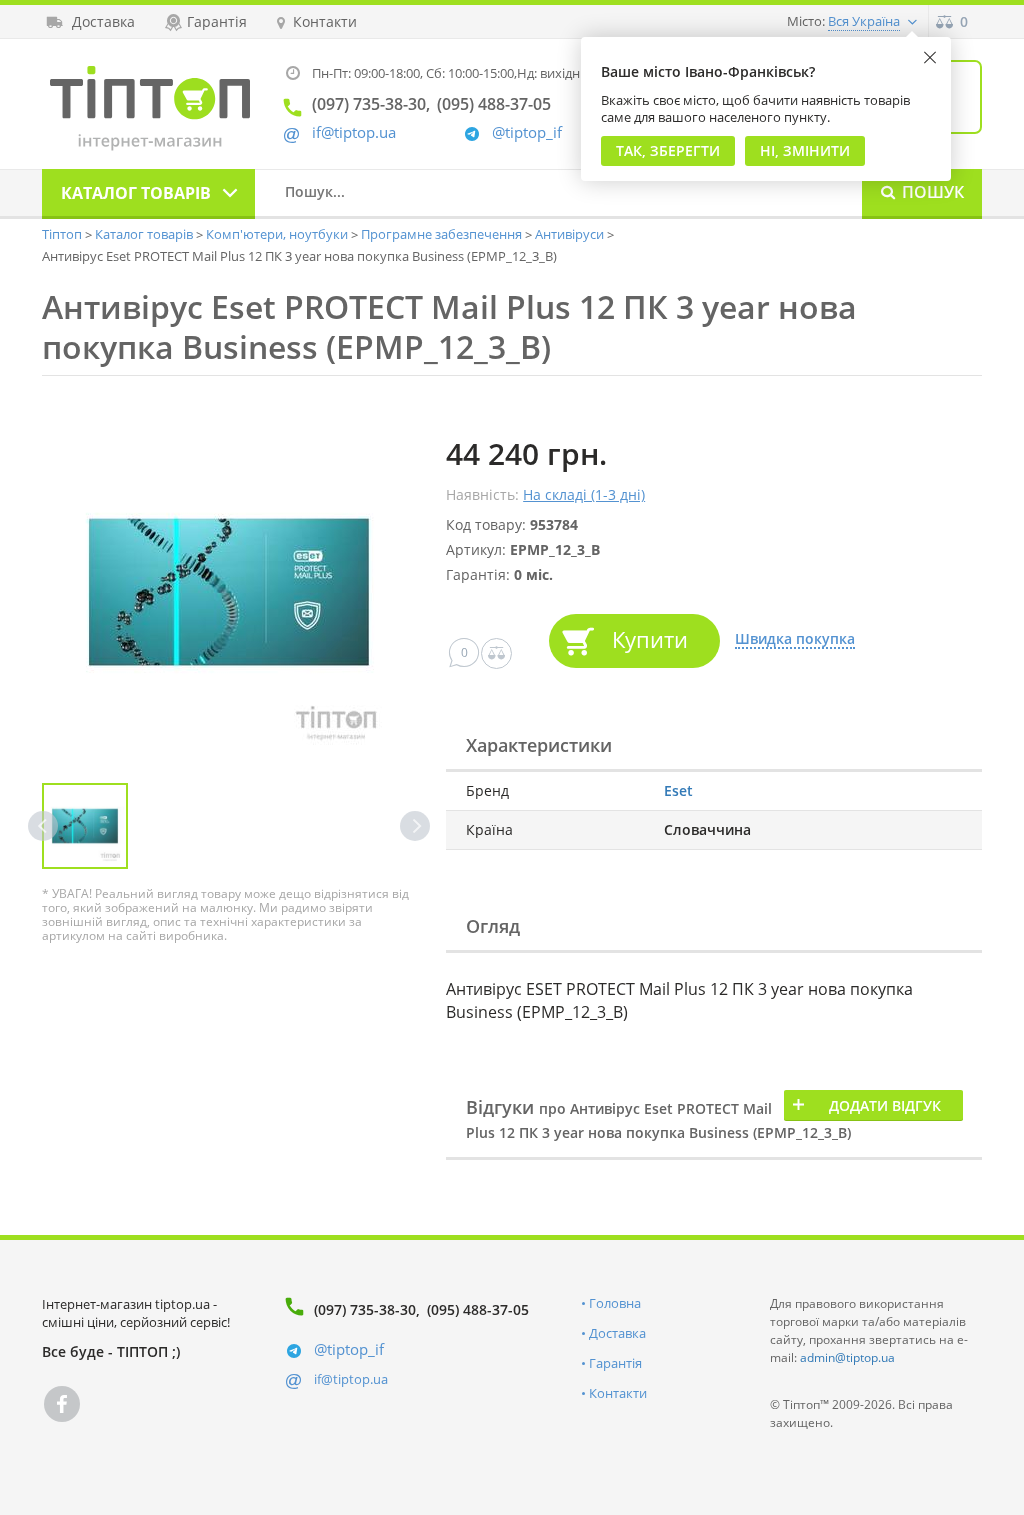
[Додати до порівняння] (496, 653)
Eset (678, 790)
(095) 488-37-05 (478, 1309)
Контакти (618, 1393)
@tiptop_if (527, 132)
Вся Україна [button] (864, 21)
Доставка (617, 1333)
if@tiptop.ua (351, 1379)
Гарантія (615, 1363)
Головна (615, 1303)
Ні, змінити (805, 150)
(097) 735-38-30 (365, 1309)
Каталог (136, 193)
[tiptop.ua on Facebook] (62, 1404)
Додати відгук (885, 1105)
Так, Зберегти (668, 150)
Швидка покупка (795, 639)
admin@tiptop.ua (847, 1357)
